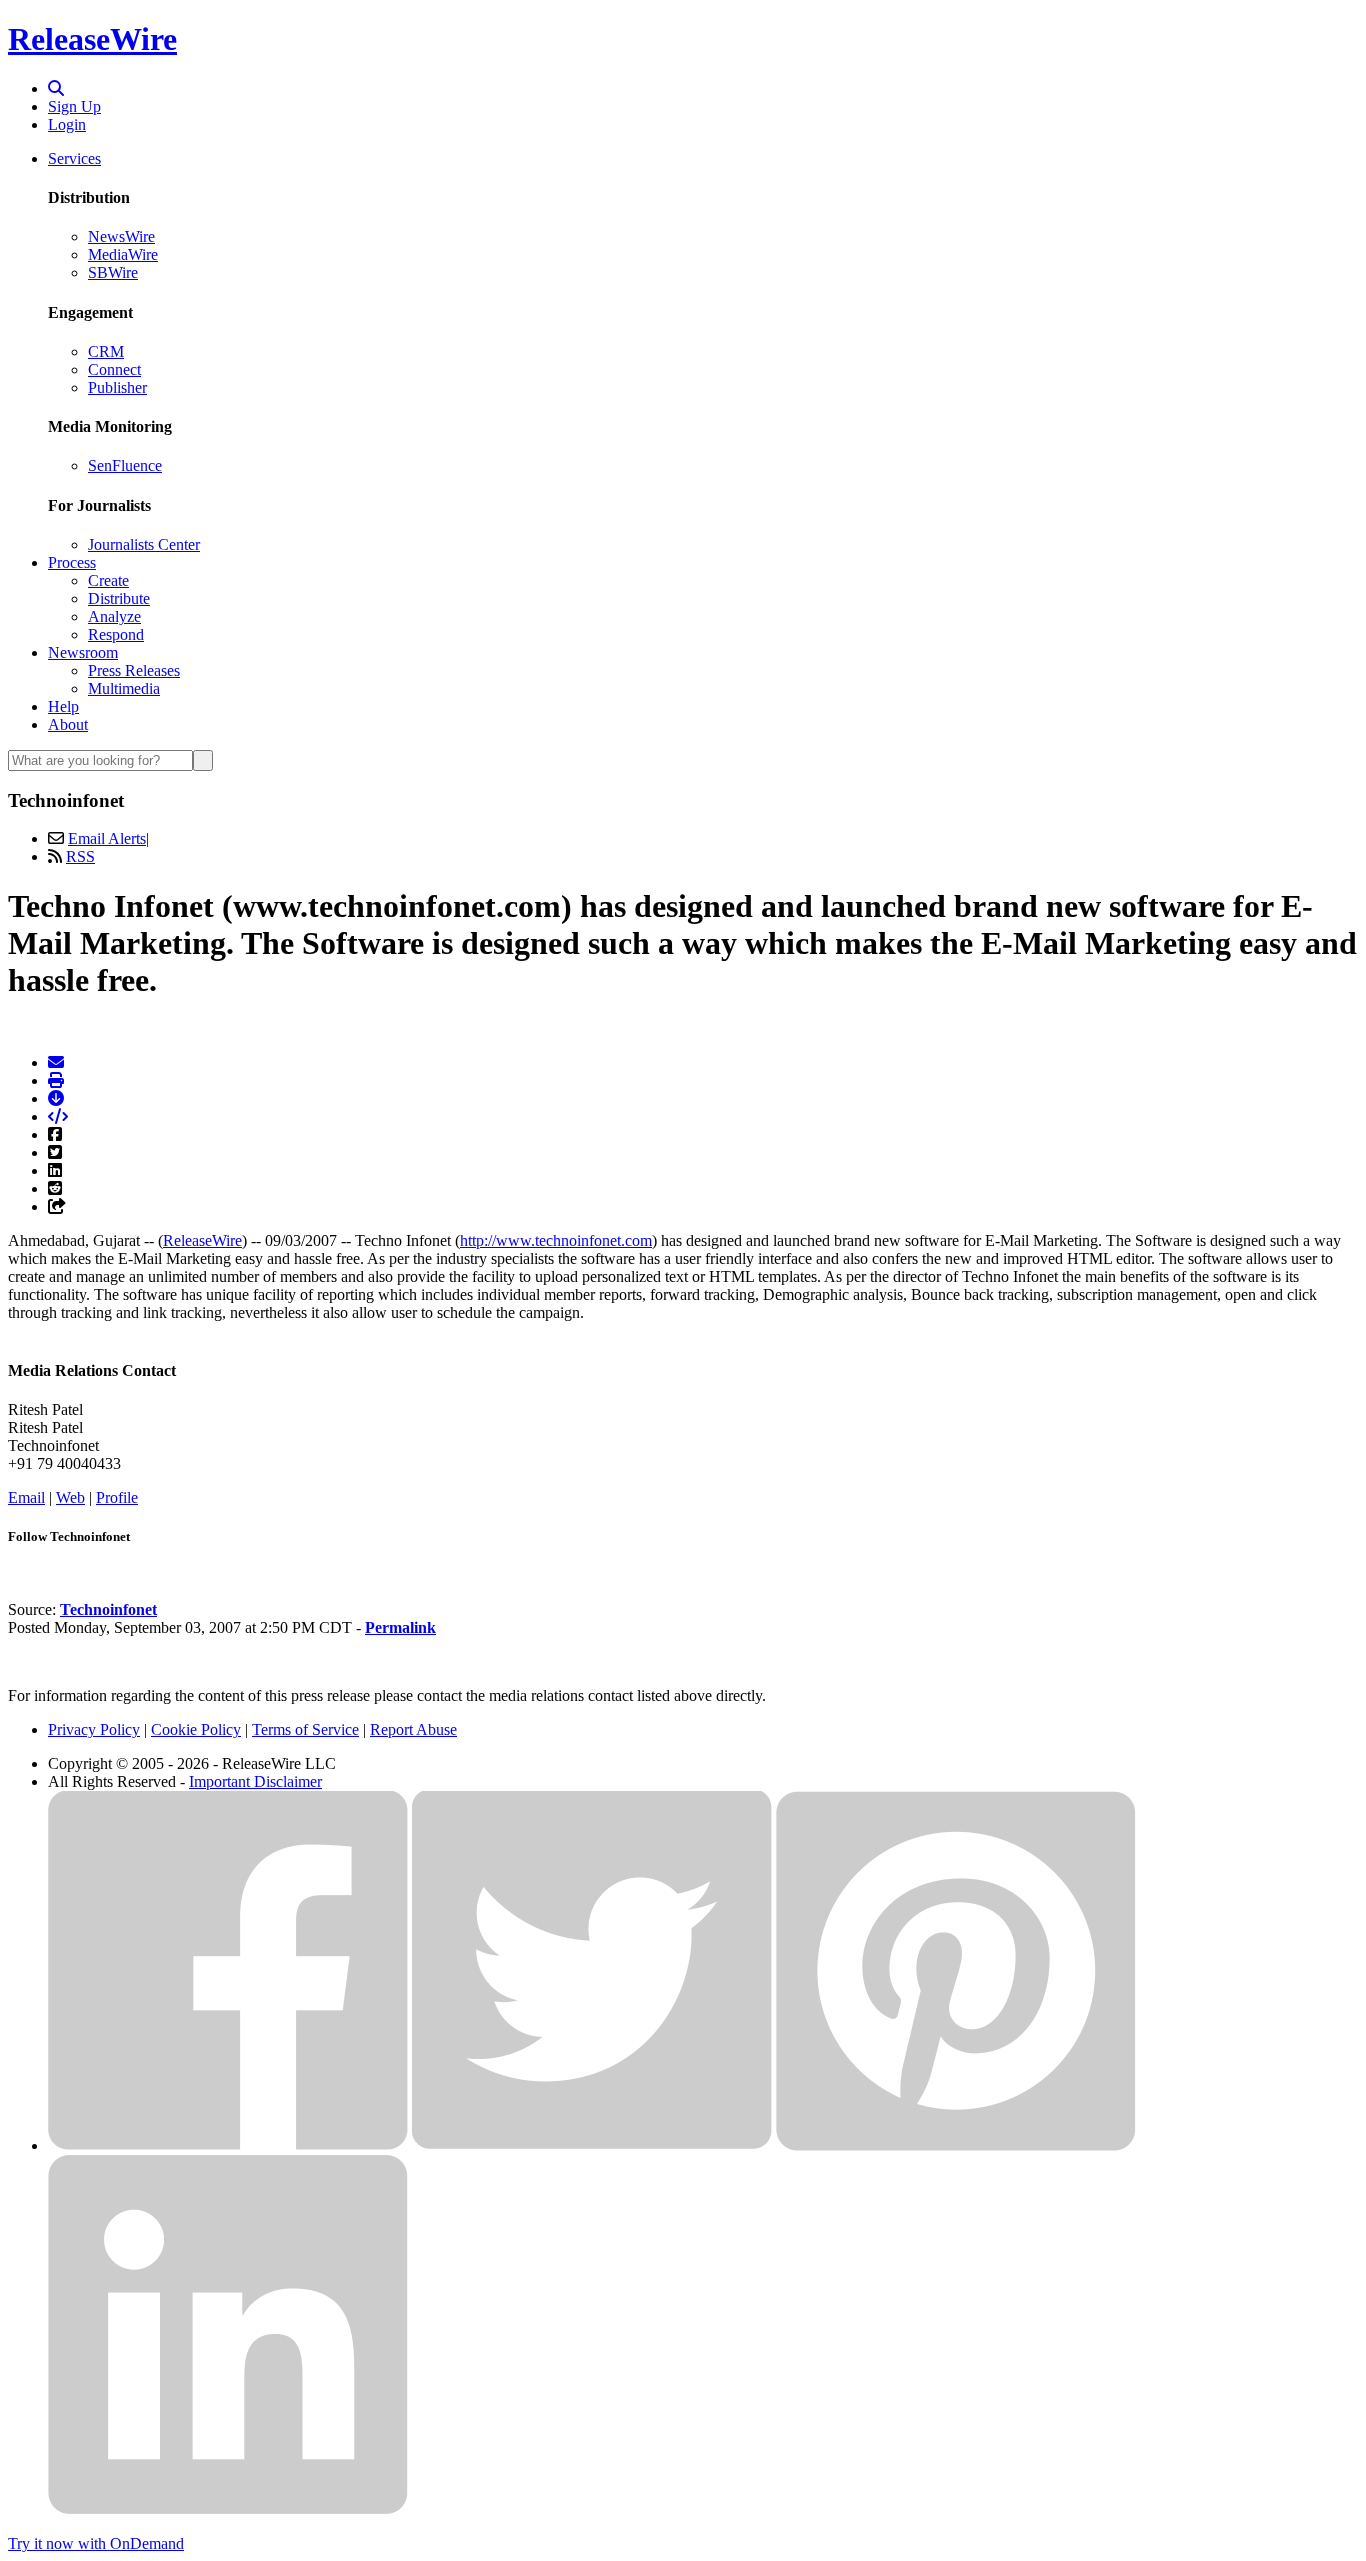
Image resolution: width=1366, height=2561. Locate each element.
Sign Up (74, 106)
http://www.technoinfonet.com (556, 1240)
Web (70, 1497)
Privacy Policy (94, 1729)
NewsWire (121, 236)
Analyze (114, 616)
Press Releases (134, 670)
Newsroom (83, 652)
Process (72, 562)
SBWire (113, 272)
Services (74, 158)
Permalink (400, 1627)
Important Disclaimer (255, 1781)
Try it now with (96, 2543)
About (68, 724)
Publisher (117, 387)
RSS (80, 856)
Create (108, 580)
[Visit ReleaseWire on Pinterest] (956, 2145)
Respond (116, 634)
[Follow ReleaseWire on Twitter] (592, 2145)
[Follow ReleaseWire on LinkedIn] (228, 2509)
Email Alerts (107, 838)
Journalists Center (144, 544)
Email (26, 1497)
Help (63, 706)
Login (67, 124)
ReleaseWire (92, 39)
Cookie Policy (196, 1729)
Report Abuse (413, 1729)
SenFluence (125, 465)
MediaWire (123, 254)
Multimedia (124, 688)
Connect (114, 369)
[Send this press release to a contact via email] (56, 1062)
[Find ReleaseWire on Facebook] (228, 2145)
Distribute (119, 598)
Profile (117, 1497)
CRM (106, 351)
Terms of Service (305, 1729)
